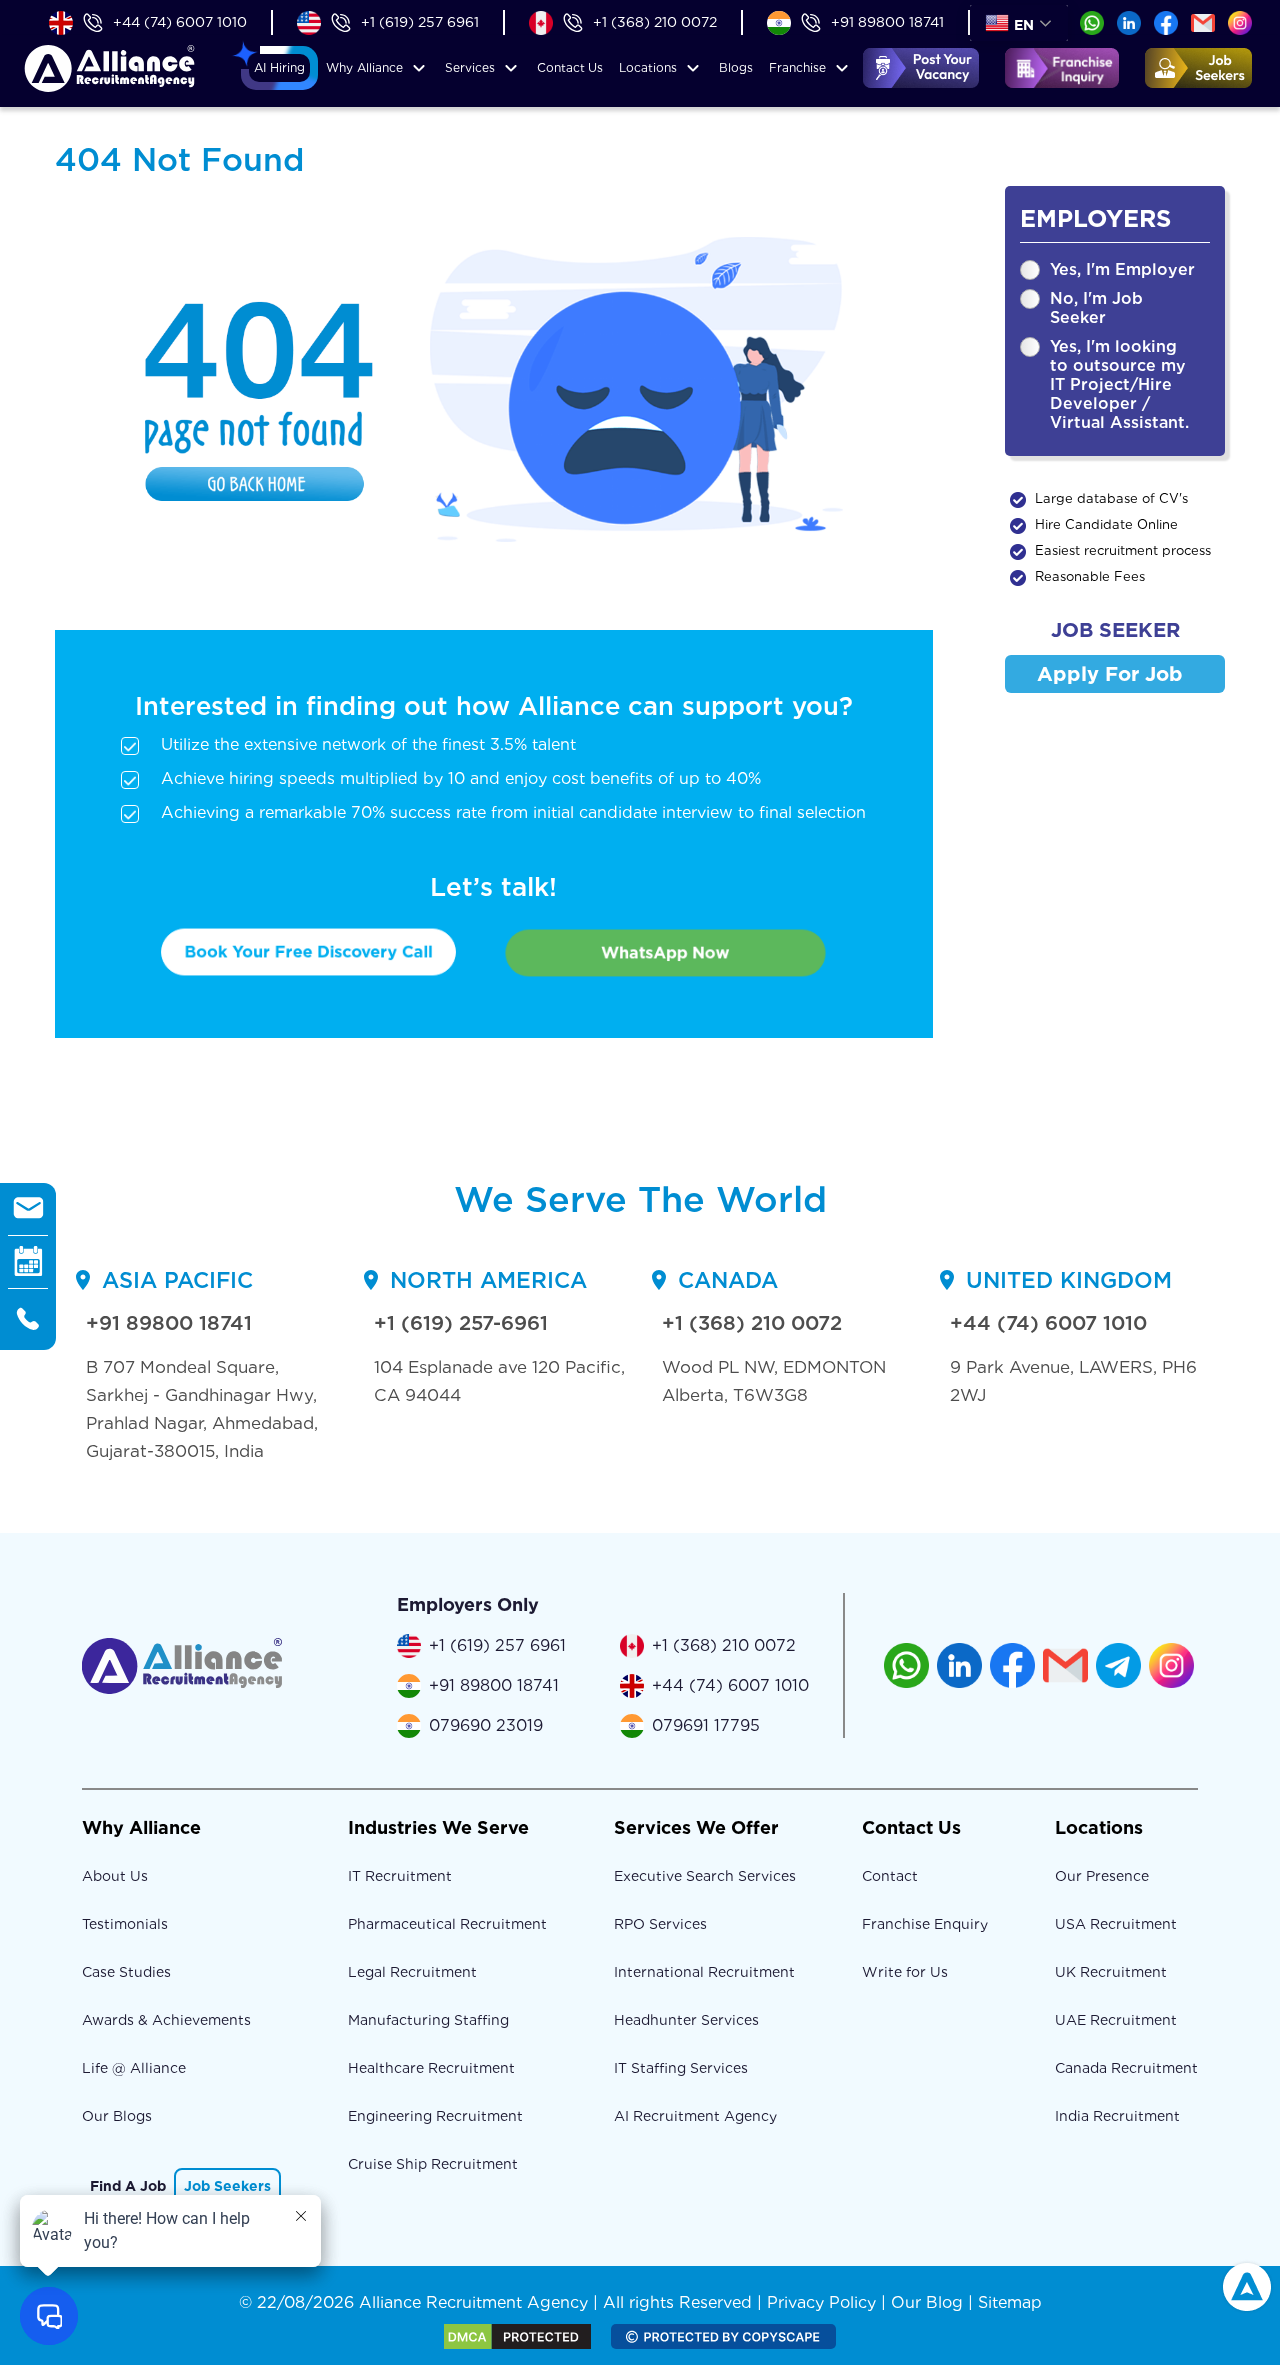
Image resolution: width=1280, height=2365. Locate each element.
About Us (115, 1876)
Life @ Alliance (134, 2068)
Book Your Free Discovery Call (308, 952)
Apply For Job (1110, 674)
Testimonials (125, 1924)
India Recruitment (1117, 2116)
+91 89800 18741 (887, 22)
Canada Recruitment (1126, 2068)
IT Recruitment (400, 1876)
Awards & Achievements (166, 2020)
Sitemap (1010, 2302)
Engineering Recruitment (435, 2116)
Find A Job (128, 2186)
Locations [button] (648, 67)
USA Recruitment (1116, 1924)
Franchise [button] (797, 67)
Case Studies (126, 1972)
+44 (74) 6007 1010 (180, 22)
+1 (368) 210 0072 (655, 22)
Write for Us (905, 1972)
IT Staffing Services (681, 2068)
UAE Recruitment (1116, 2020)
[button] (279, 68)
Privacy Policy (821, 2302)
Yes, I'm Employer (1122, 269)
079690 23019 (486, 1725)
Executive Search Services (705, 1876)
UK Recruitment (1111, 1972)
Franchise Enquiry (925, 1924)
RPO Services (660, 1924)
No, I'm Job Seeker (1096, 308)
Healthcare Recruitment (431, 2068)
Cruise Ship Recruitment (433, 2164)
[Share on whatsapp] (1092, 21)
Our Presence (1102, 1876)
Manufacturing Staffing (428, 2020)
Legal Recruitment (412, 1972)
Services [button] (470, 67)
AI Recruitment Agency (695, 2116)
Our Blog (927, 2302)
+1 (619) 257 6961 (420, 22)
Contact (570, 67)
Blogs (736, 67)
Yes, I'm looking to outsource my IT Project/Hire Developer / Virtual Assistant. (1119, 384)
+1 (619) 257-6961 (461, 1323)
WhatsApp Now (665, 952)
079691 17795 (706, 1725)
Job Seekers (227, 2186)
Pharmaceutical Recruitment (447, 1924)
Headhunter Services (686, 2020)
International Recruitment (704, 1972)
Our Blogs (117, 2116)
